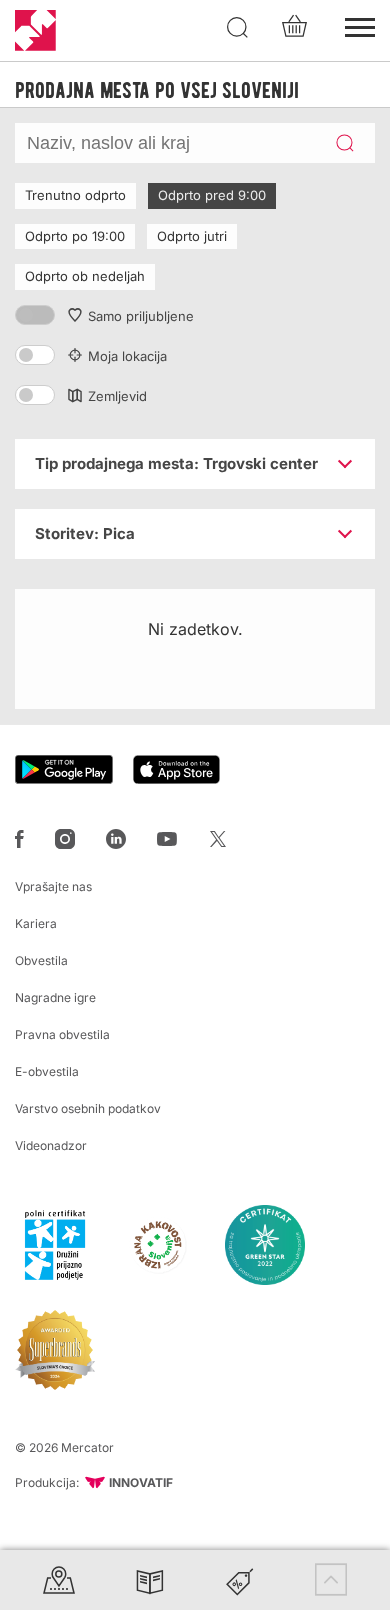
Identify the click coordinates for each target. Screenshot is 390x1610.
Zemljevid (117, 396)
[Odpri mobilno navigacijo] (360, 25)
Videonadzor (51, 1145)
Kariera (36, 923)
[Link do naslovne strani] (35, 30)
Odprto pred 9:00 (212, 195)
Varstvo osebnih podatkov (88, 1108)
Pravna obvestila (62, 1034)
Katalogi (150, 1579)
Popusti (240, 1579)
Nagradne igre (55, 997)
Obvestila (41, 960)
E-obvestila (47, 1071)
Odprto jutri (192, 236)
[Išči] (238, 28)
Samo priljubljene (141, 316)
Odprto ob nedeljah (85, 276)
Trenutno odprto (75, 195)
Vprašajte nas (53, 886)
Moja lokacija (127, 356)
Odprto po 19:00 (75, 236)
